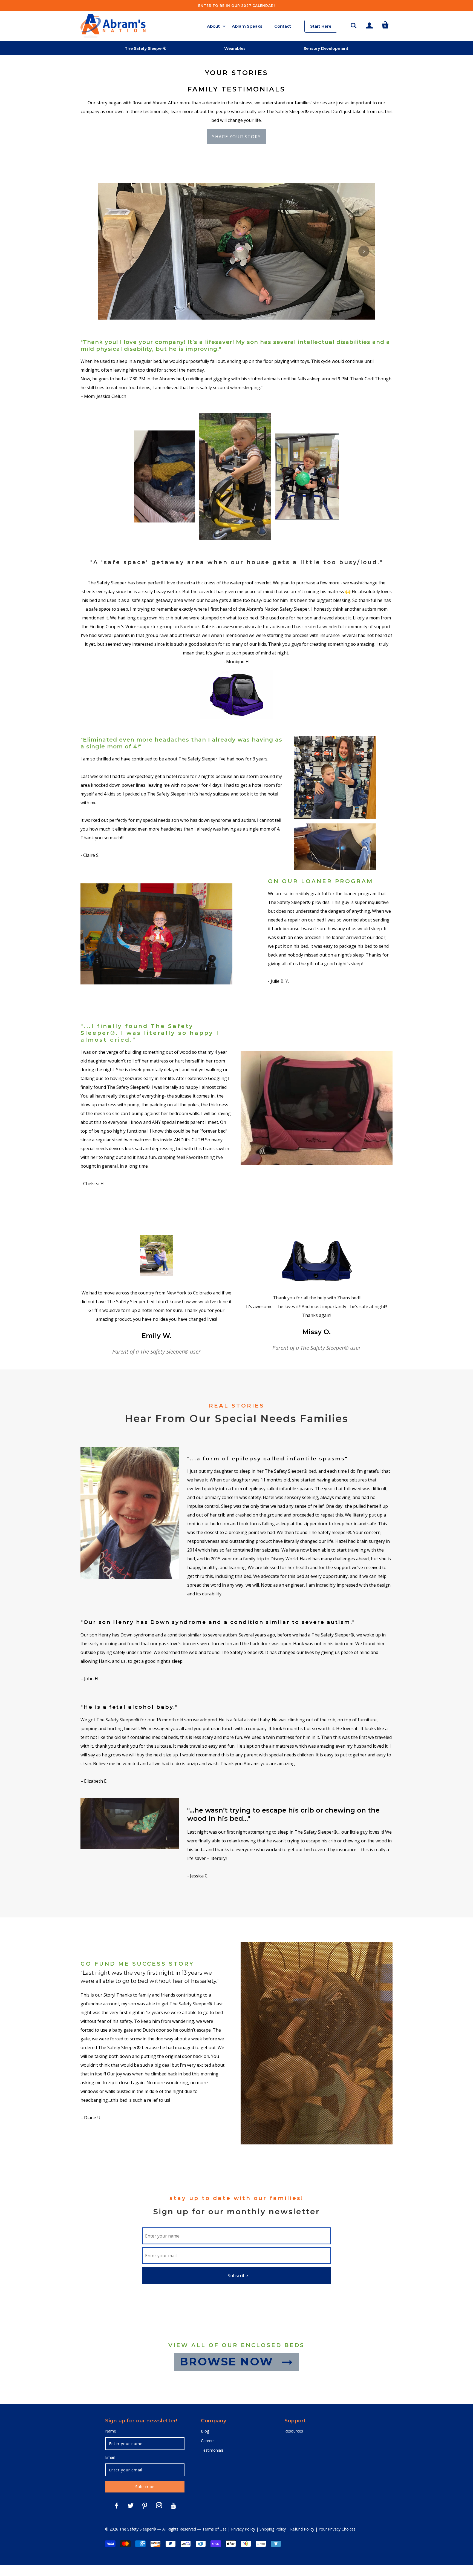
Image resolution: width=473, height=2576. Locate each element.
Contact (283, 26)
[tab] (200, 315)
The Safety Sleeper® (146, 48)
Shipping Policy (273, 2529)
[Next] (364, 251)
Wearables (235, 48)
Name (111, 2431)
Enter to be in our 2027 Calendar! (236, 6)
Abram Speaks (247, 26)
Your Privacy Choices (337, 2529)
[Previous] (109, 251)
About (213, 26)
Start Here (321, 26)
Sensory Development (326, 48)
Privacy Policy (243, 2529)
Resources (294, 2431)
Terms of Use (214, 2529)
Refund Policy (302, 2529)
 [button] (354, 25)
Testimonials (212, 2450)
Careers (208, 2441)
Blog (205, 2431)
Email (110, 2457)
